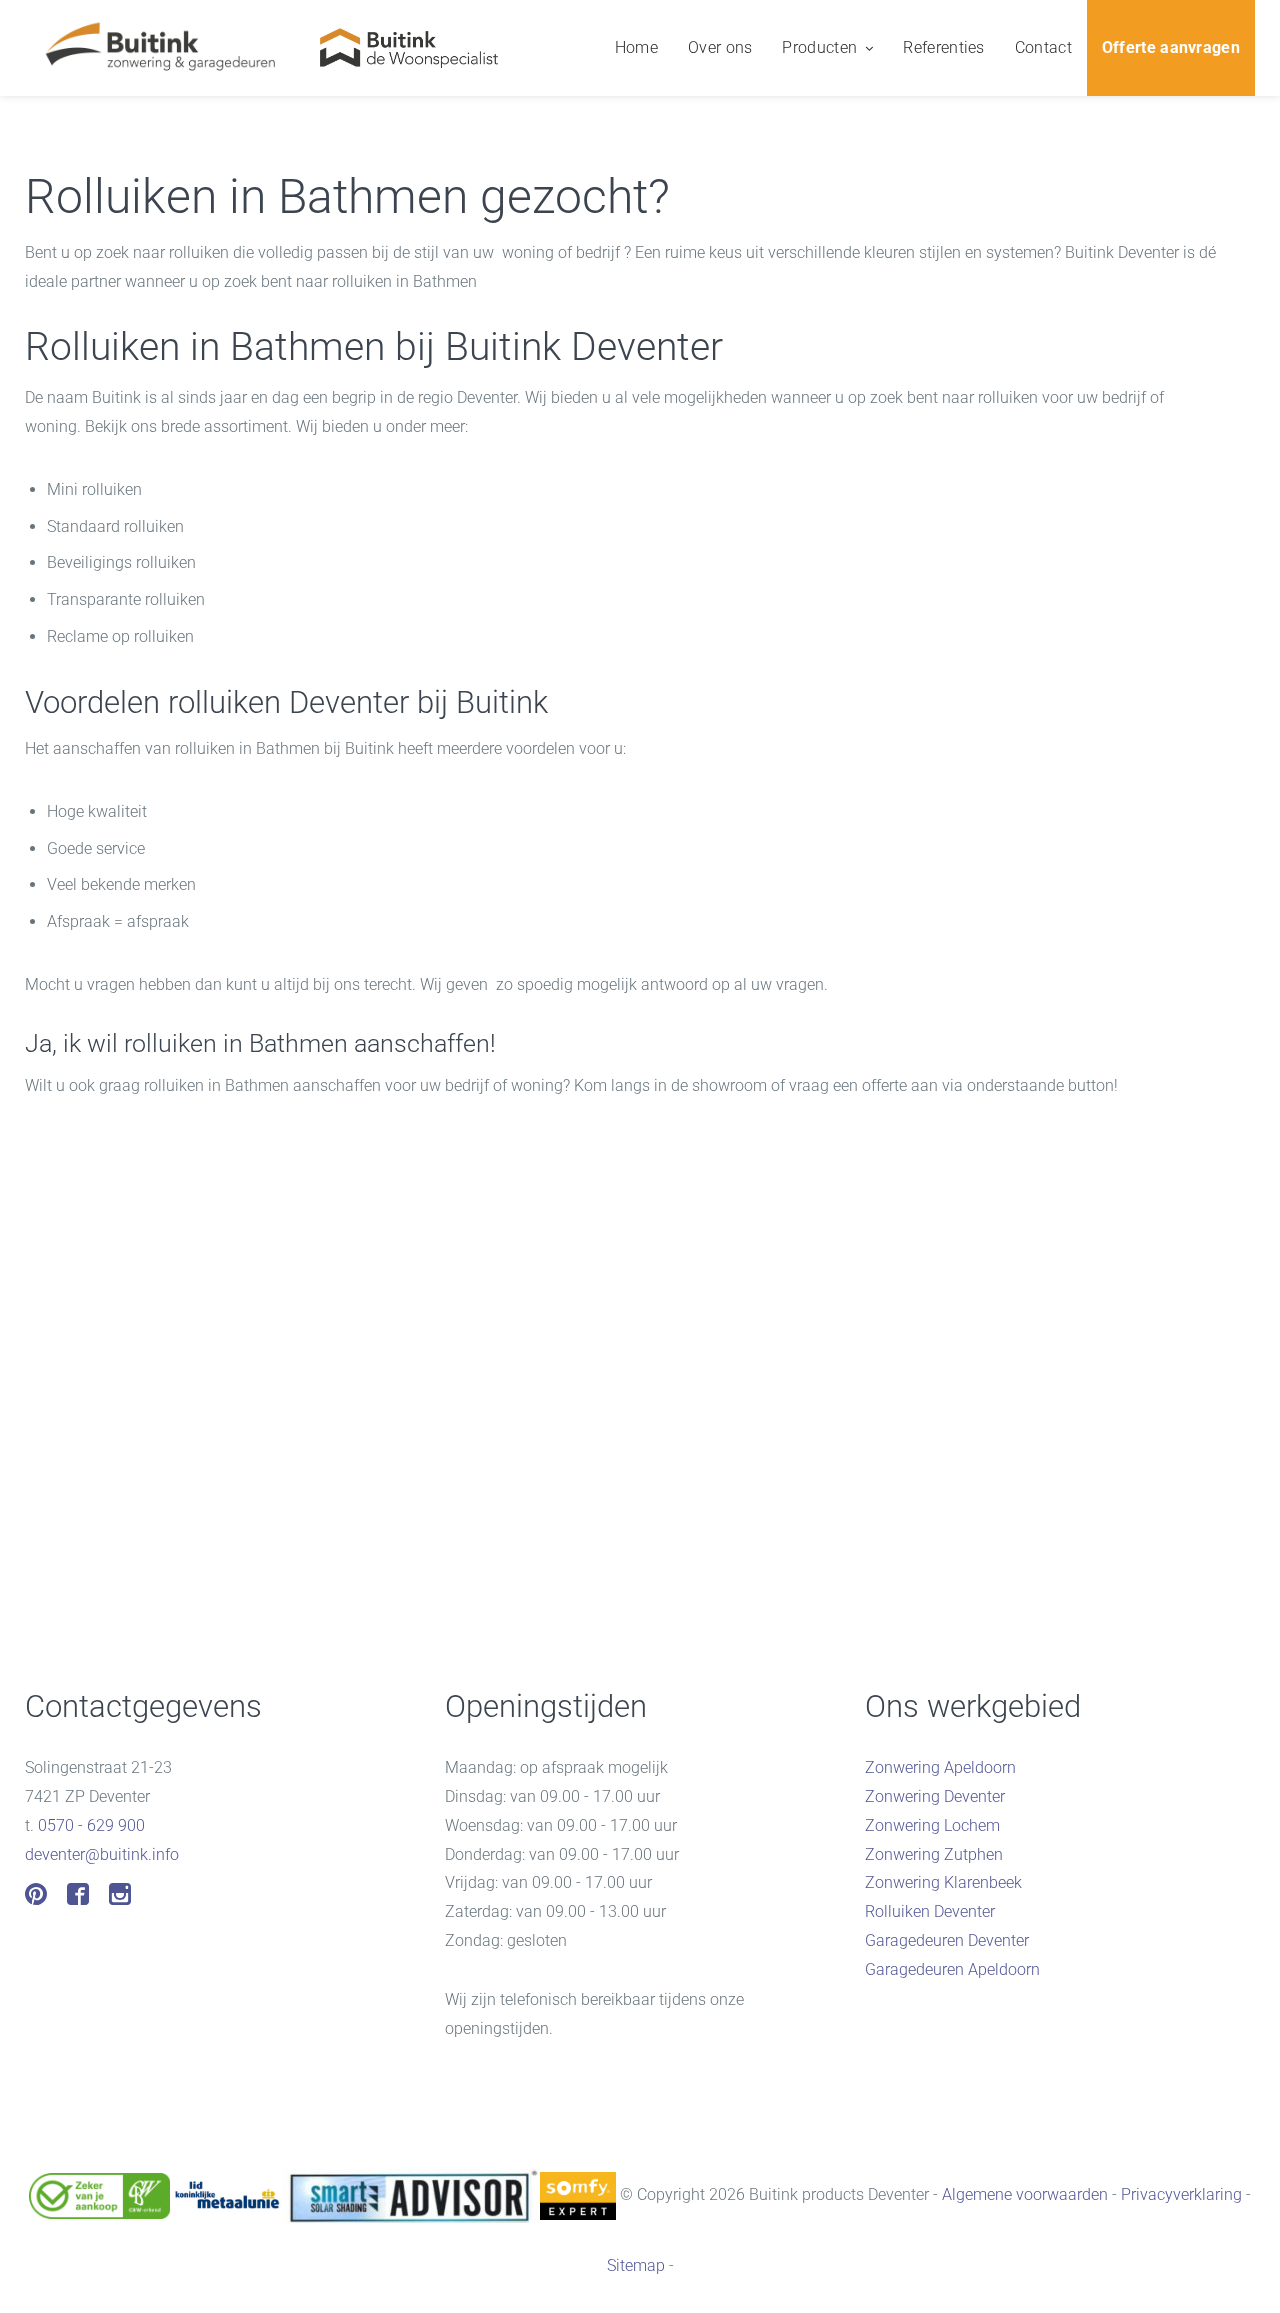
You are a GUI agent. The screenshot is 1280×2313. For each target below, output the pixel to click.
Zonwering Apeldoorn (940, 1767)
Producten (819, 47)
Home (636, 47)
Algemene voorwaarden (1025, 2194)
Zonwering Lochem (932, 1825)
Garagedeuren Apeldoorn (952, 1969)
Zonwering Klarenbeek (943, 1882)
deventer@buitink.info (102, 1854)
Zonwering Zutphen (934, 1854)
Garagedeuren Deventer (947, 1940)
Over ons (720, 47)
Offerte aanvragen (1171, 47)
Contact (1043, 47)
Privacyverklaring (1181, 2194)
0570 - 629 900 (91, 1825)
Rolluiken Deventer (930, 1911)
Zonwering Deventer (935, 1796)
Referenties (943, 47)
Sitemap (636, 2265)
